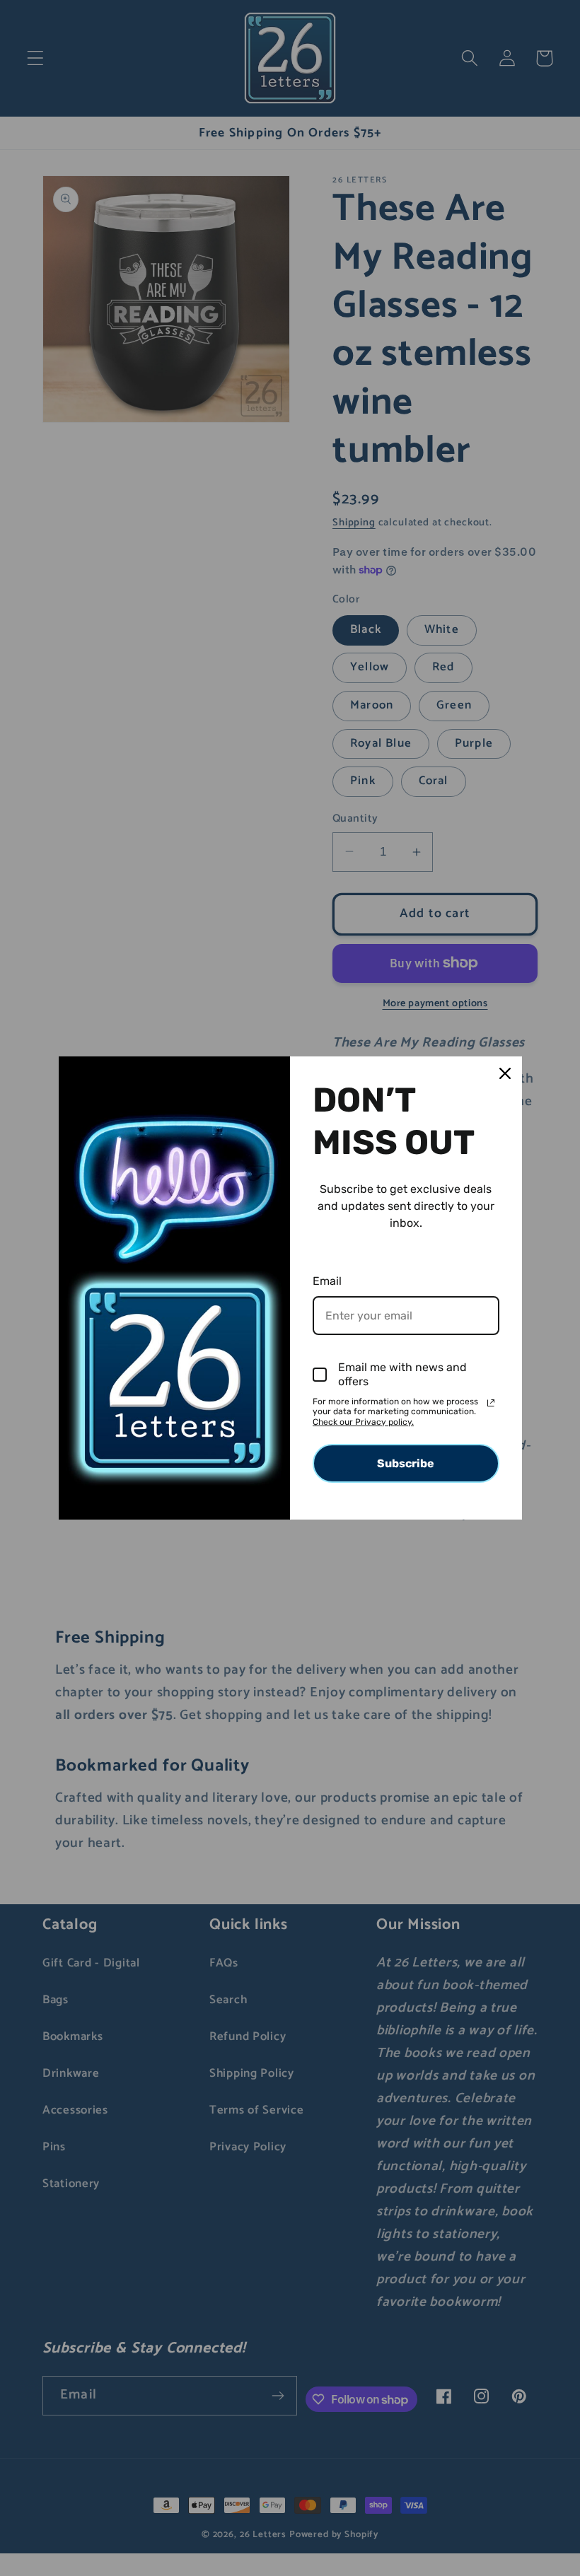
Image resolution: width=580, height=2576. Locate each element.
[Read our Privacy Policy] (491, 1403)
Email (327, 1281)
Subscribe (406, 1463)
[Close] (505, 1073)
